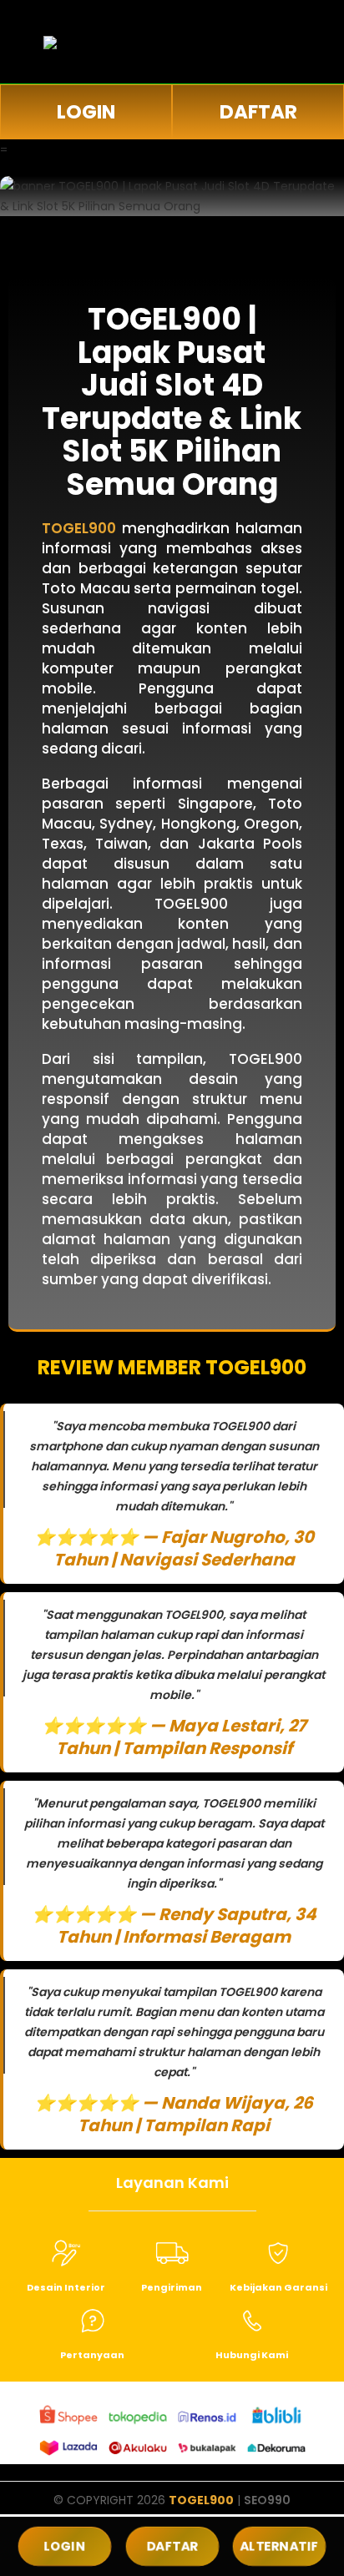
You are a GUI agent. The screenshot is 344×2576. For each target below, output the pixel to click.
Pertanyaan (92, 2355)
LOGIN (86, 112)
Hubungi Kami (252, 2355)
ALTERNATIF (280, 2546)
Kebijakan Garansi (278, 2287)
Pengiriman (172, 2287)
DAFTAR (258, 112)
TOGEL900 (201, 2500)
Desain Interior (66, 2287)
